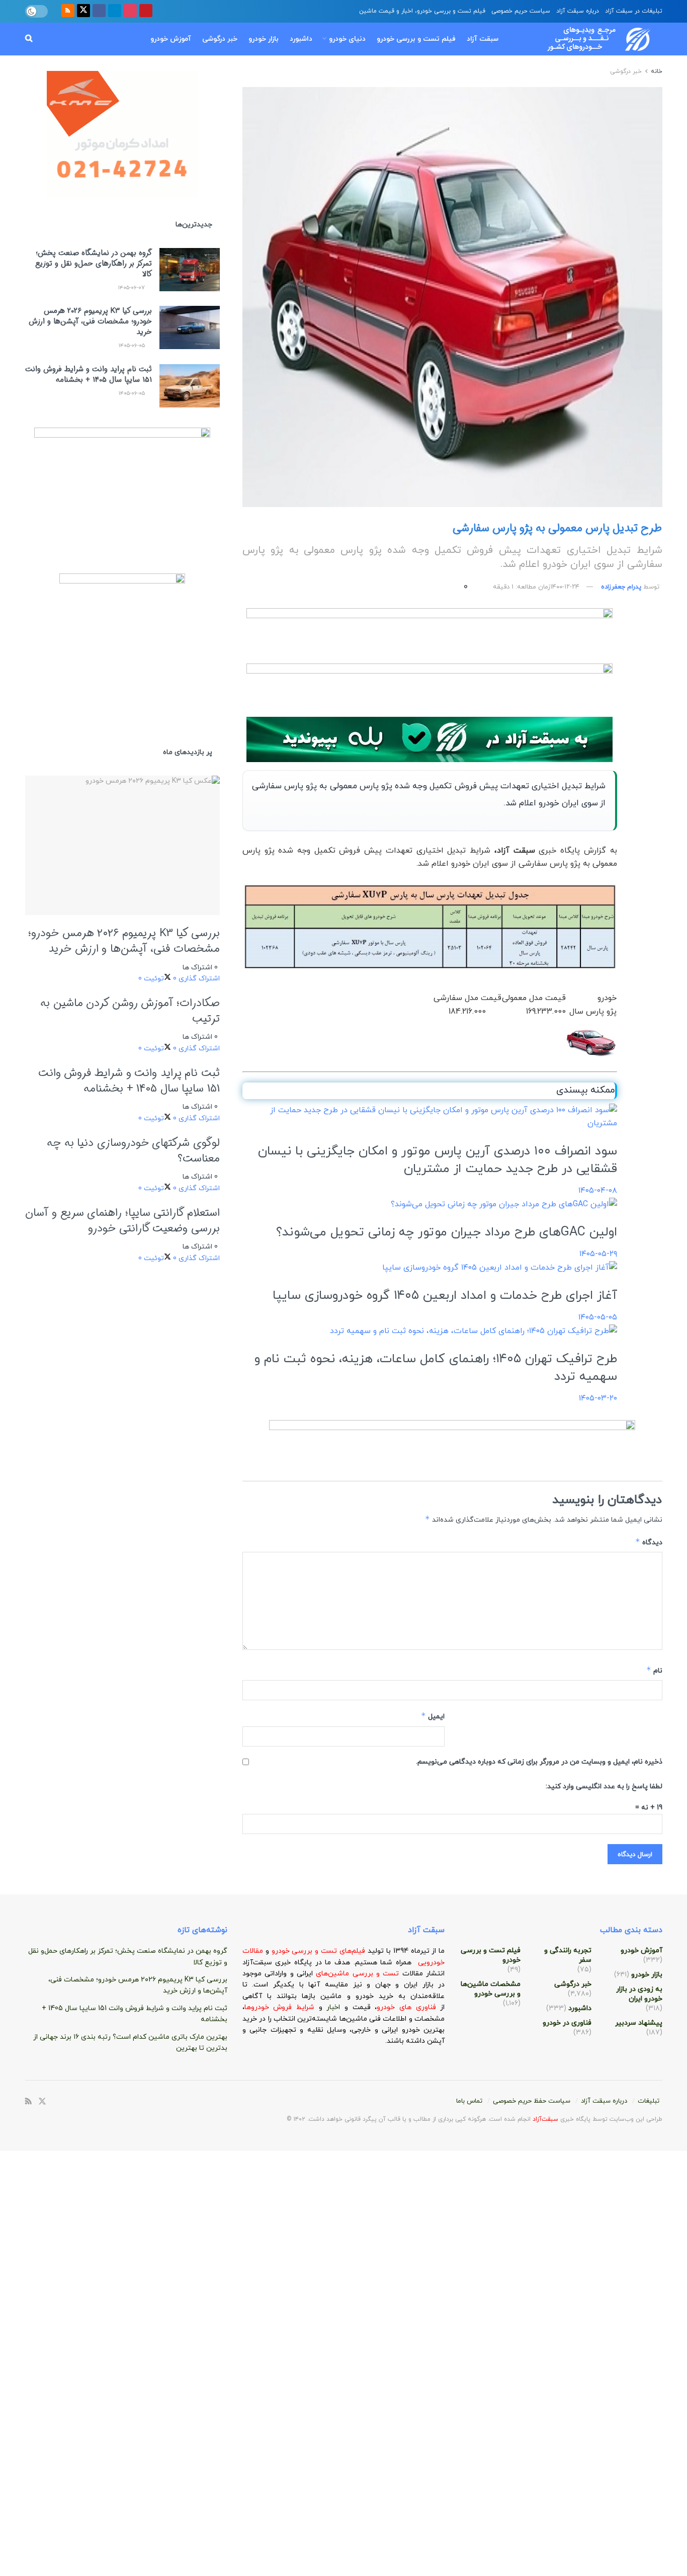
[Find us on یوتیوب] (146, 11)
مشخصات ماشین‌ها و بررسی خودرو (491, 1989)
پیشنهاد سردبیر (639, 2023)
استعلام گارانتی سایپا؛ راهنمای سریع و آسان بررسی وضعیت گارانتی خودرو (122, 1221)
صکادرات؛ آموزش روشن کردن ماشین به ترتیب (130, 1011)
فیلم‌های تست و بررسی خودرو (318, 1951)
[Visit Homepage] (589, 39)
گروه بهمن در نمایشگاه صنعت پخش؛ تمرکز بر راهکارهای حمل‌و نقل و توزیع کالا (94, 264)
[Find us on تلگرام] (115, 11)
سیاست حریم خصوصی (521, 11)
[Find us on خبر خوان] (68, 11)
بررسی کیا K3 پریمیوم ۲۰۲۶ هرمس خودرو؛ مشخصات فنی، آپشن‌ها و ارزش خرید (90, 321)
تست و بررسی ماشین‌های (332, 1974)
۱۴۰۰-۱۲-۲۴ (565, 587)
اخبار (335, 2007)
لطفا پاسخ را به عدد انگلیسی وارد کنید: (604, 1786)
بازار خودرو (264, 39)
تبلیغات (649, 2101)
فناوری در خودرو (567, 2023)
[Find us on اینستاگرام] (130, 11)
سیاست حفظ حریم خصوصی (532, 2101)
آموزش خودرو (171, 39)
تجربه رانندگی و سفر (568, 1955)
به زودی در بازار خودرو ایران (639, 1994)
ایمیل (433, 1716)
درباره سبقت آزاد (578, 11)
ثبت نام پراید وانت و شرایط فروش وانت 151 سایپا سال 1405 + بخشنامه (89, 375)
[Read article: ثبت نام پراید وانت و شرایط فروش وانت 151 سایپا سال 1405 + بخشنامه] (190, 386)
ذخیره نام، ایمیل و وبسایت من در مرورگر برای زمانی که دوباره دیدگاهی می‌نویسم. (539, 1762)
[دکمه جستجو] (29, 39)
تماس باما (469, 2101)
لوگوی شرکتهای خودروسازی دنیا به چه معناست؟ (133, 1151)
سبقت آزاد (483, 39)
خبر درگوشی (220, 39)
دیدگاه (649, 1542)
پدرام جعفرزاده (621, 587)
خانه (656, 71)
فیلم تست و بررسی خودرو (416, 39)
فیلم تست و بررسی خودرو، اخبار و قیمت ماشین (422, 11)
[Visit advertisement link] (430, 631)
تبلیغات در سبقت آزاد (634, 11)
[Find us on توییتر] (83, 11)
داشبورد (301, 39)
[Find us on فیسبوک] (99, 11)
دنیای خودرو (347, 39)
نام (654, 1670)
